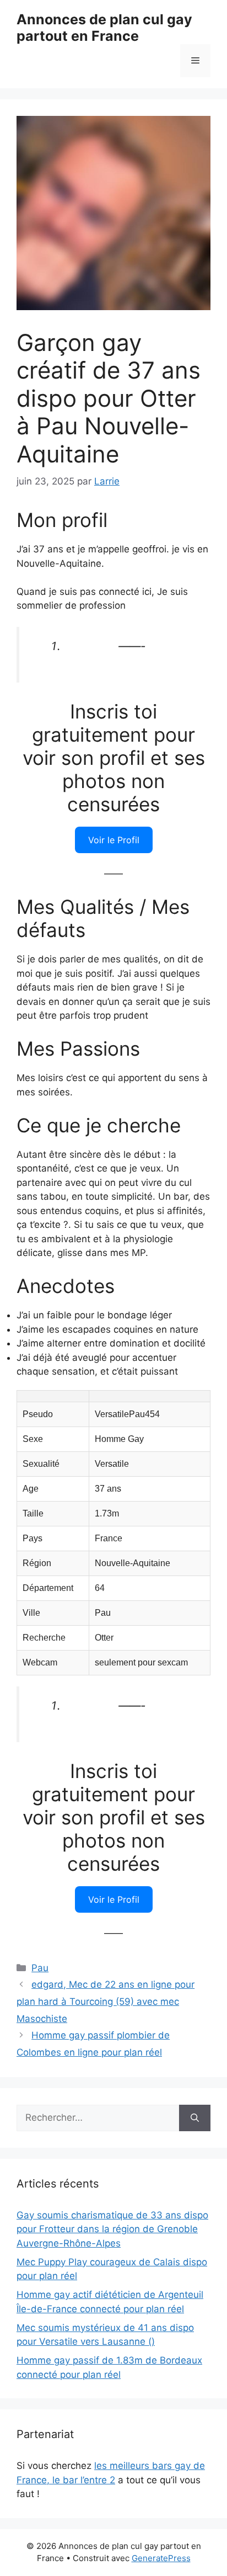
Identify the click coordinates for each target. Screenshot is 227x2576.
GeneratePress (161, 2558)
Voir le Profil (114, 840)
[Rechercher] (195, 2118)
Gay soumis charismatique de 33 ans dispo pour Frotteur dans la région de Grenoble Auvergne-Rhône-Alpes (112, 2229)
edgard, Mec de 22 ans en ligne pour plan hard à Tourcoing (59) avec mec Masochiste (106, 2001)
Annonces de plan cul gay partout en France (104, 28)
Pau (40, 1968)
